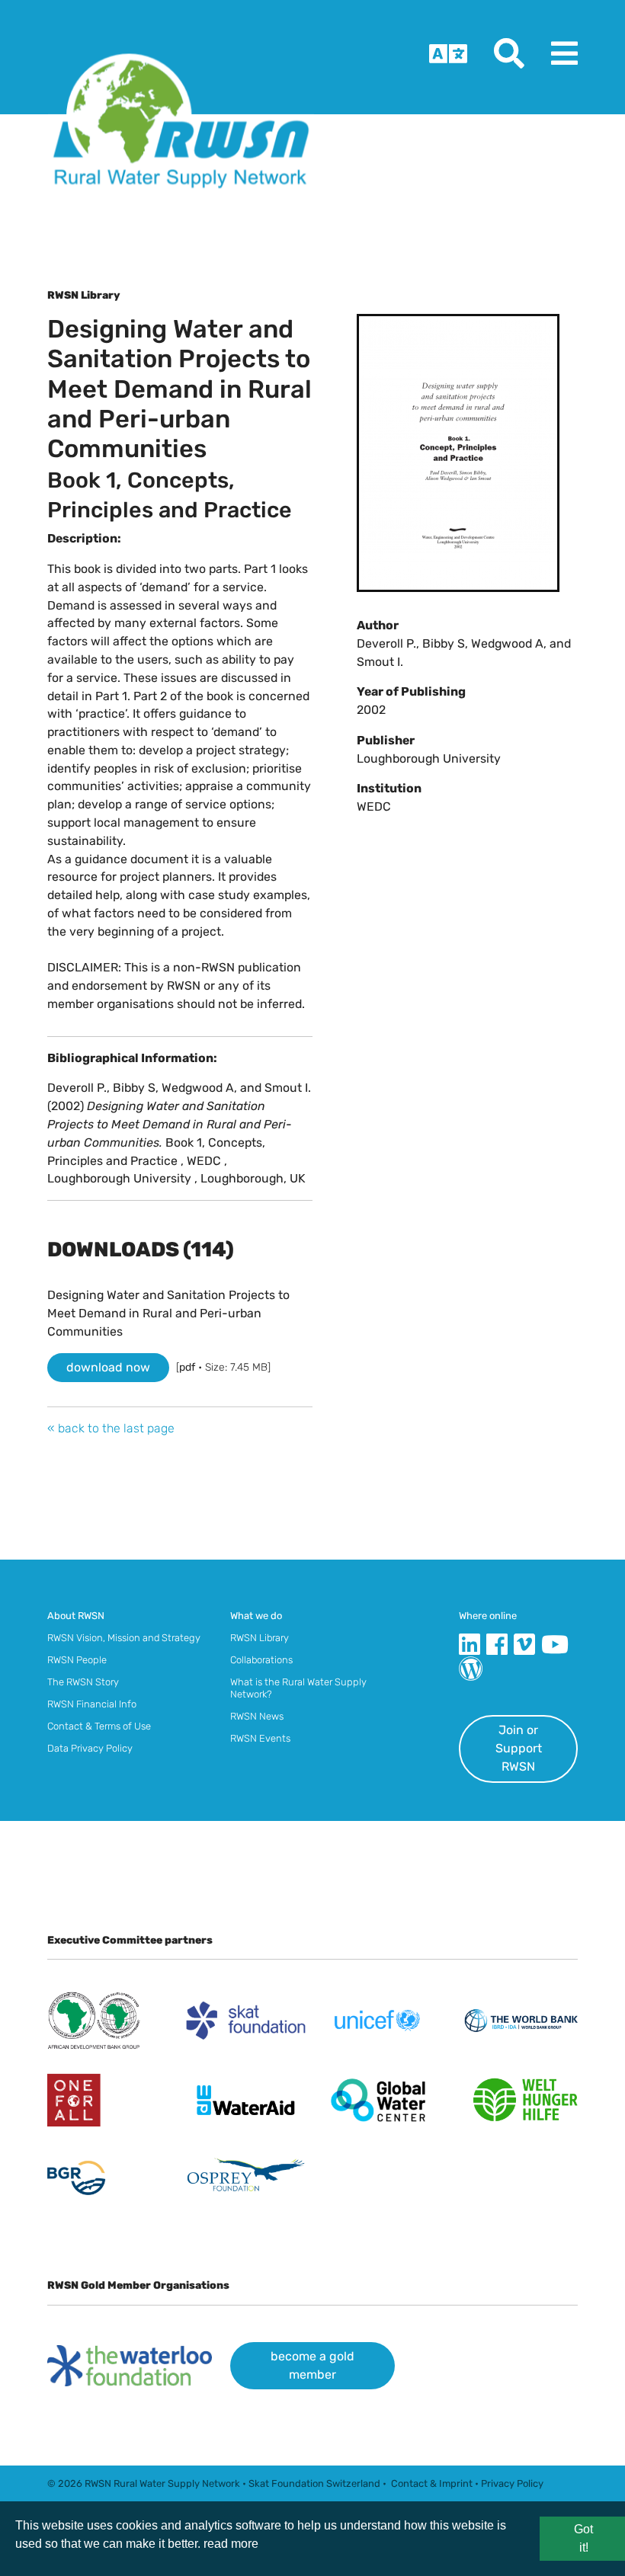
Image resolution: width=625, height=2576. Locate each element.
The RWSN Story (83, 1682)
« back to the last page (111, 1428)
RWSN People (77, 1660)
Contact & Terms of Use (99, 1726)
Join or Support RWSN (519, 1748)
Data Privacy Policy (90, 1748)
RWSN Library (260, 1638)
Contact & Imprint (432, 2483)
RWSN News (257, 1716)
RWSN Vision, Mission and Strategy (124, 1638)
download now (108, 1367)
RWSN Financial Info (92, 1704)
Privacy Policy (512, 2483)
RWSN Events (260, 1738)
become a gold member (312, 2365)
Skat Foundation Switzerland (314, 2483)
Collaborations (261, 1660)
